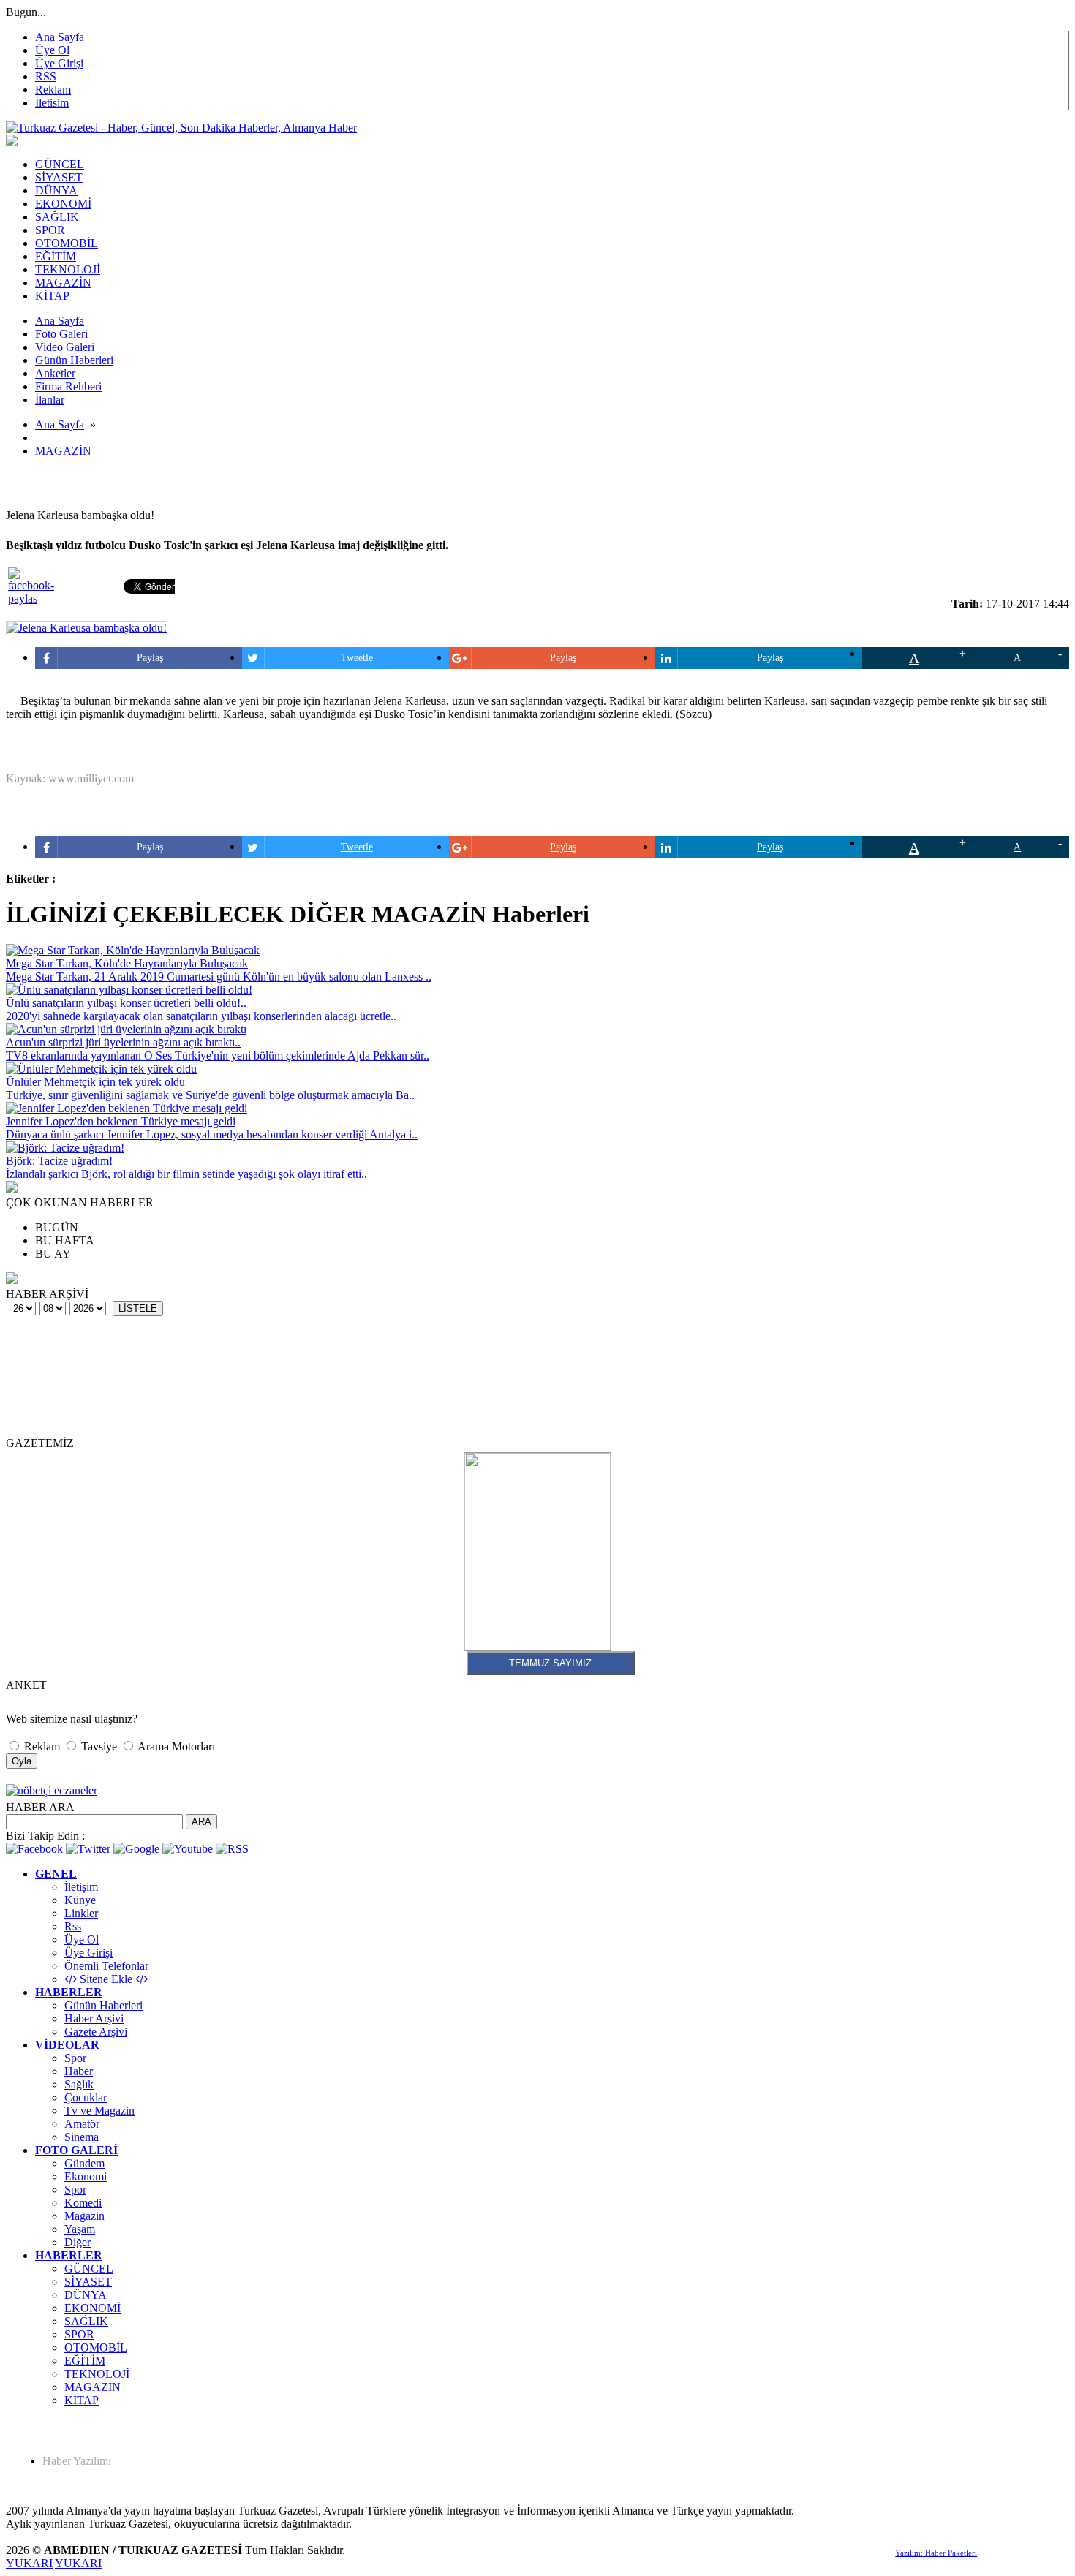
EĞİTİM (85, 2361)
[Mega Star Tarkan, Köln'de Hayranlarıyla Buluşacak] (133, 950)
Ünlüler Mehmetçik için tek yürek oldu (95, 1082)
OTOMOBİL (96, 2348)
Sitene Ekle (106, 1979)
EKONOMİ (93, 2308)
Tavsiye (99, 1746)
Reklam (53, 90)
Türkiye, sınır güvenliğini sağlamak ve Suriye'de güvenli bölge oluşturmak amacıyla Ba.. (210, 1095)
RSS (46, 76)
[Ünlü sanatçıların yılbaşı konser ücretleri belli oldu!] (129, 990)
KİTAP (82, 2400)
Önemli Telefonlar (106, 1966)
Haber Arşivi (94, 2018)
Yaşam (80, 2229)
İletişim (81, 1887)
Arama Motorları (175, 1746)
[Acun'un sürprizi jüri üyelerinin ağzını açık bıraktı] (126, 1029)
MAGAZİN (63, 451)
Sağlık (79, 2084)
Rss (73, 1926)
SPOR (79, 2334)
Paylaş (150, 658)
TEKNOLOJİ (97, 2374)
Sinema (82, 2137)
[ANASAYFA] (181, 128)
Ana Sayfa (60, 37)
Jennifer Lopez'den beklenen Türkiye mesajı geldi (121, 1121)
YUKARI (29, 2563)
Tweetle (357, 658)
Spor (75, 2058)
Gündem (84, 2163)
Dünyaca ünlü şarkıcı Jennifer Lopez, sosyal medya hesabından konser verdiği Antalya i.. (212, 1134)
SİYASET (88, 2282)
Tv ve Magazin (99, 2111)
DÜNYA (86, 2295)
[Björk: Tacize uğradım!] (65, 1148)
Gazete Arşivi (96, 2032)
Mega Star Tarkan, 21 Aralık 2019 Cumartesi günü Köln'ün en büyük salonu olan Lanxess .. (219, 977)
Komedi (83, 2203)
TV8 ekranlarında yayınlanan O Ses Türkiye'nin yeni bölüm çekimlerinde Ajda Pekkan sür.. (218, 1055)
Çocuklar (86, 2097)
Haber (79, 2071)
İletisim (52, 103)
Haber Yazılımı (77, 2461)
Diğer (78, 2242)
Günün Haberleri (103, 2005)
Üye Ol (52, 50)
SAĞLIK (86, 2321)
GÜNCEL (89, 2269)
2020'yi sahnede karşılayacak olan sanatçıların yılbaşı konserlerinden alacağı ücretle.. (201, 1016)
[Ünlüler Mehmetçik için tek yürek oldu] (101, 1069)
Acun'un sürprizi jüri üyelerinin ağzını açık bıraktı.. (123, 1042)
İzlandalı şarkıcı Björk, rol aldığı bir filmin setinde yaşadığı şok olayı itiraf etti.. (186, 1174)
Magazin (84, 2216)
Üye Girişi (59, 63)
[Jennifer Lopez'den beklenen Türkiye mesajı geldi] (127, 1108)
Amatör (82, 2124)
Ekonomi (86, 2176)
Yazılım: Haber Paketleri (936, 2553)
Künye (80, 1900)
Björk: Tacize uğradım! (59, 1161)
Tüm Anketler (29, 1696)
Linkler (81, 1913)
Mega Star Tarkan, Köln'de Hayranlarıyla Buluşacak (127, 963)
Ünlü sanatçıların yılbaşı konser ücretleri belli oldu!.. (126, 1003)
